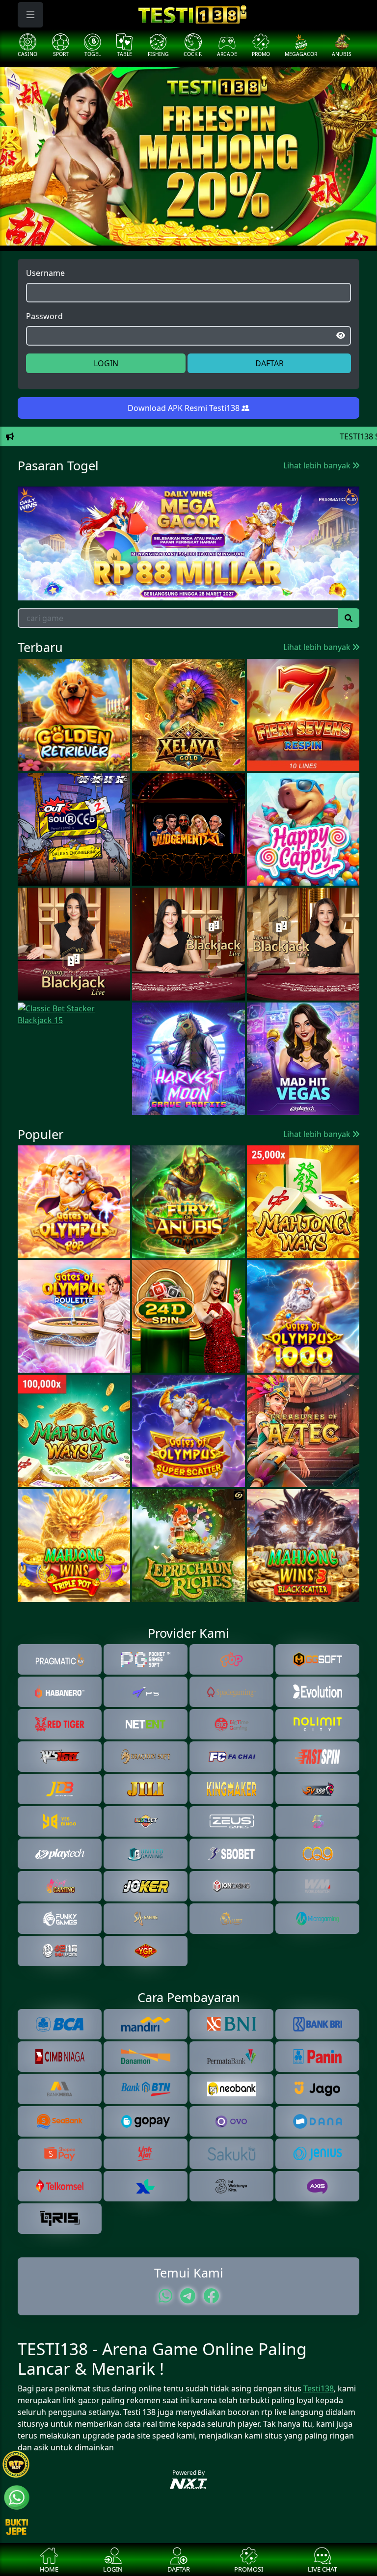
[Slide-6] (242, 237)
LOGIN (106, 363)
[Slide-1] (153, 237)
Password (44, 316)
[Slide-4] (206, 237)
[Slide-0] (135, 237)
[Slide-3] (188, 237)
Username (45, 273)
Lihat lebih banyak (318, 465)
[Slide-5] (224, 237)
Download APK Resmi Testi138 (185, 408)
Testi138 (319, 2388)
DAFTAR (269, 363)
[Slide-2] (171, 237)
